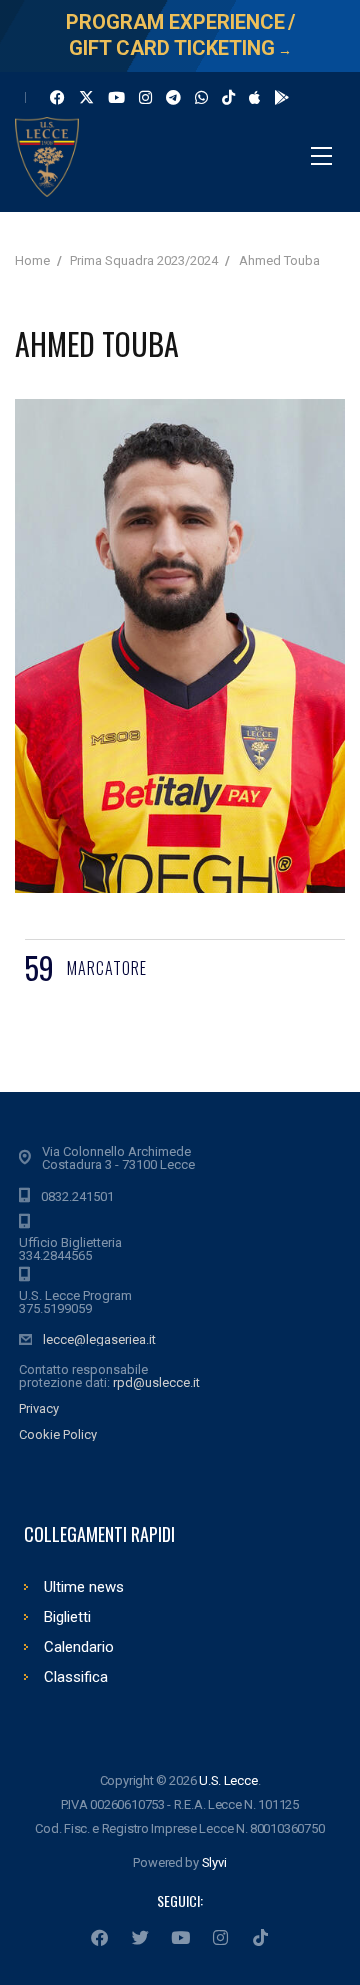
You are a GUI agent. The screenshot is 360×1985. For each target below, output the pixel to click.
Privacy (39, 1408)
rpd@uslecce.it (156, 1382)
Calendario (79, 1647)
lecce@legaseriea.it (99, 1339)
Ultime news (84, 1587)
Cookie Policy (58, 1434)
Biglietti (67, 1617)
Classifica (76, 1677)
